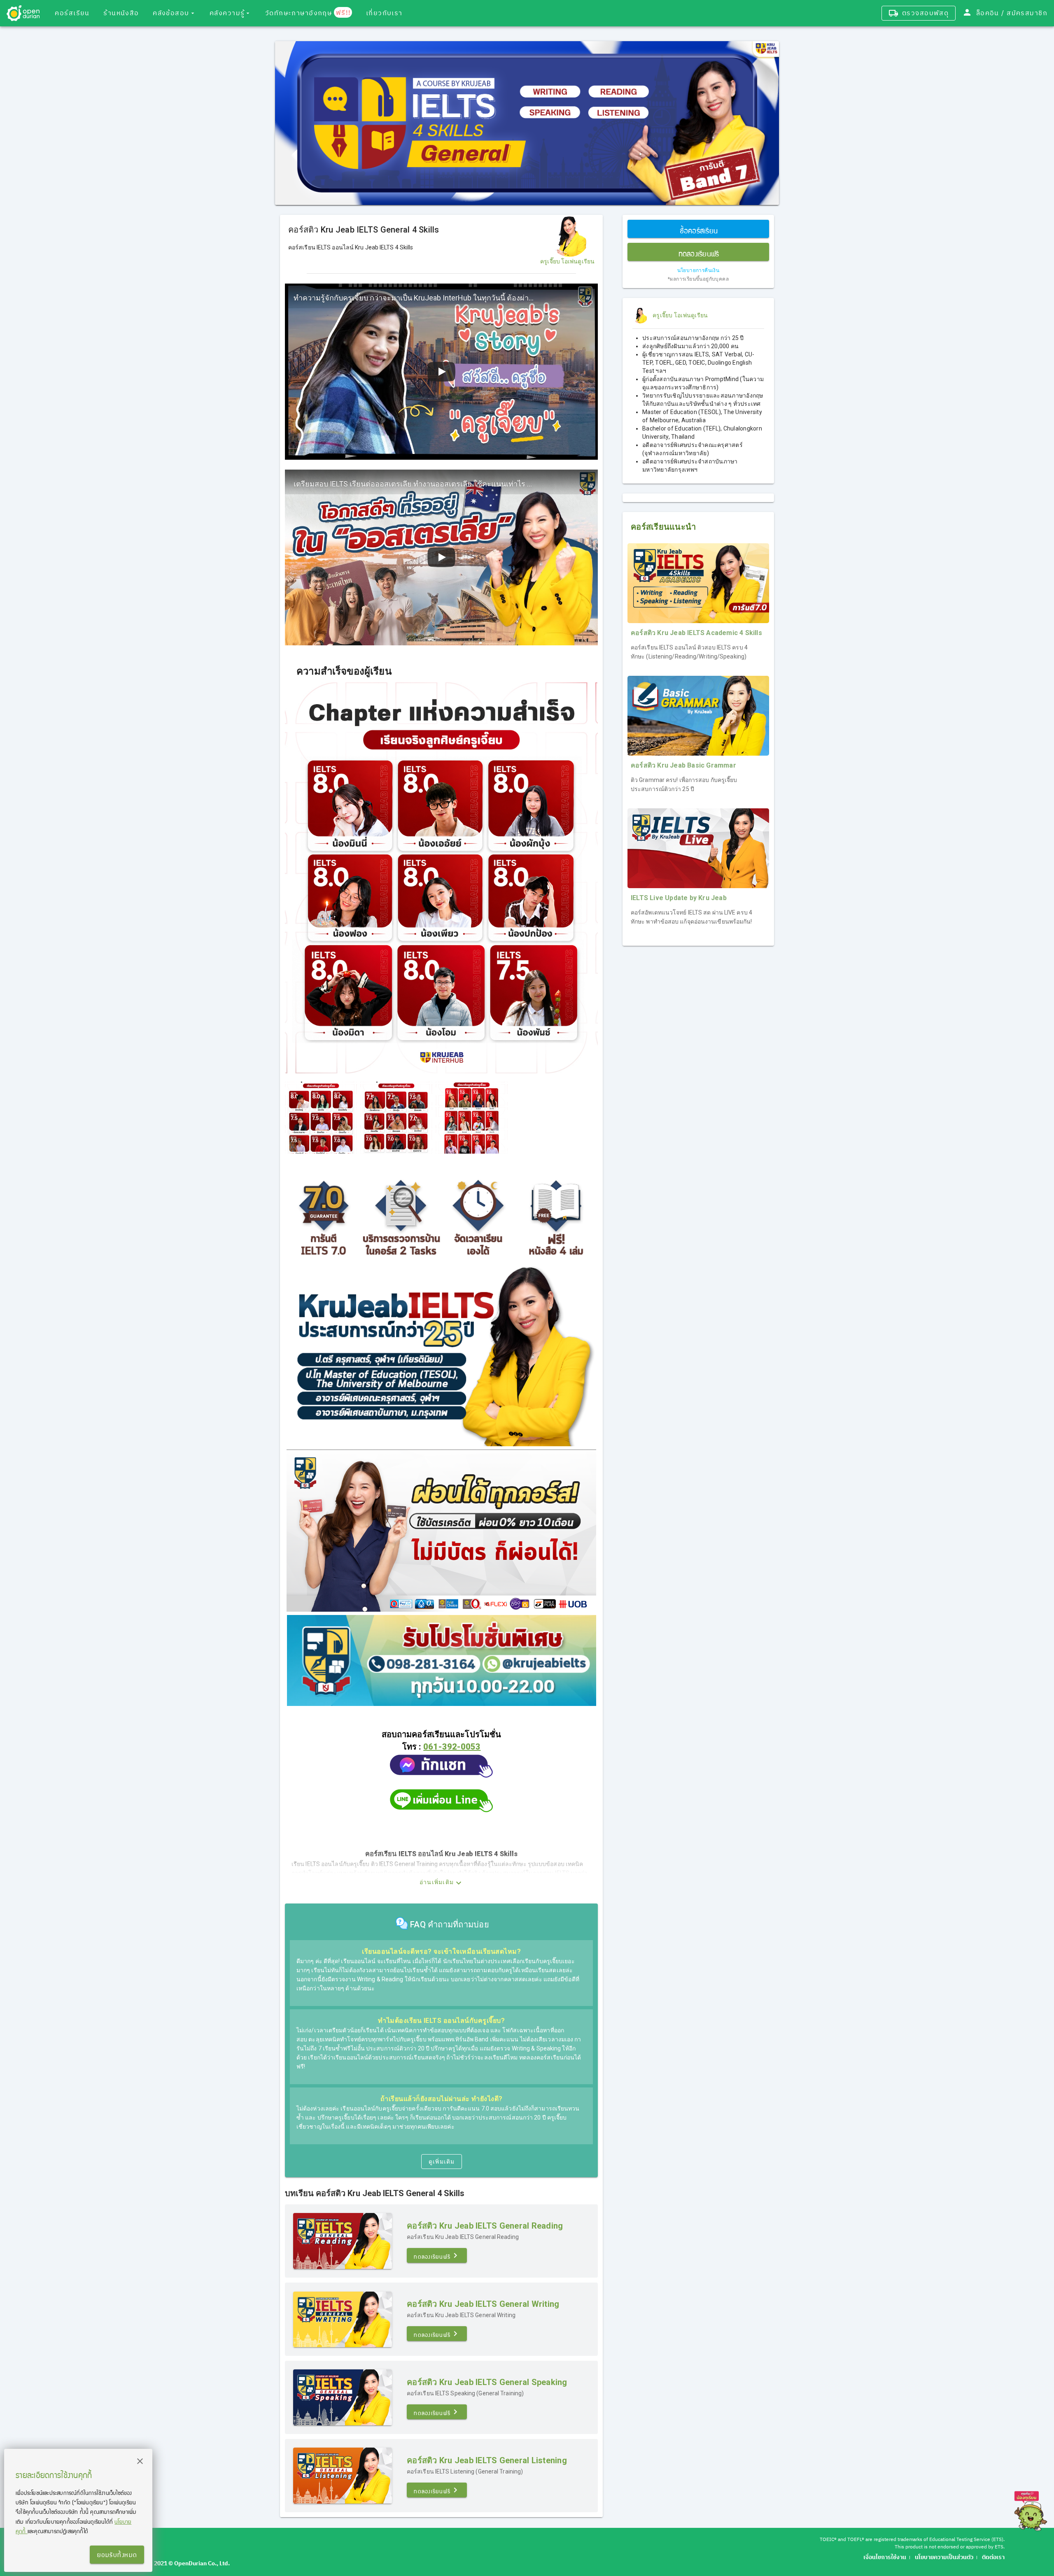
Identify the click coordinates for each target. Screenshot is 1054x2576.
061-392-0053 (452, 1747)
